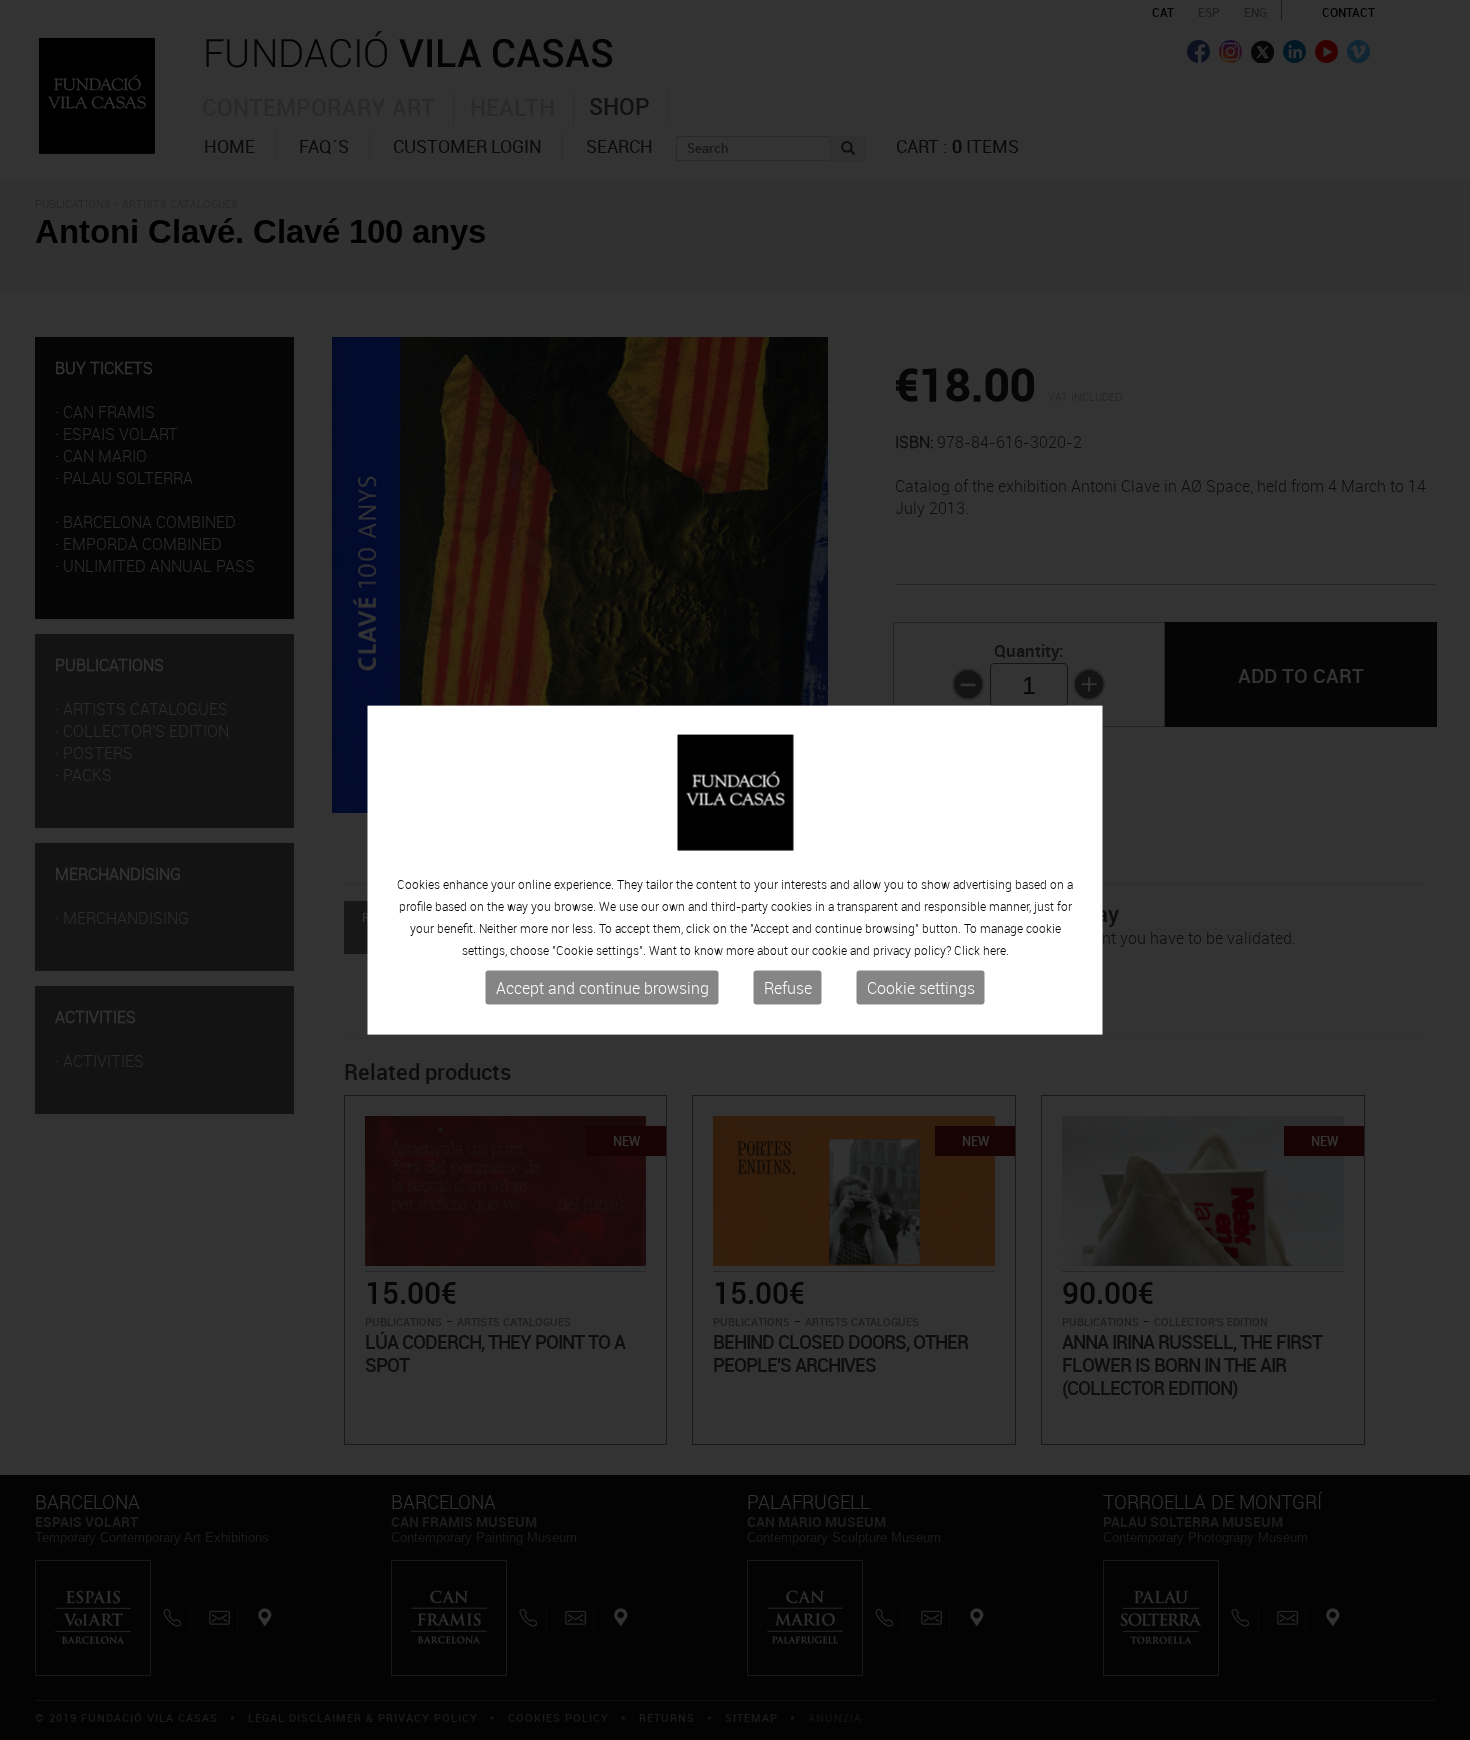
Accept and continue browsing (602, 988)
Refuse (788, 988)
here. (996, 950)
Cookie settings (921, 988)
